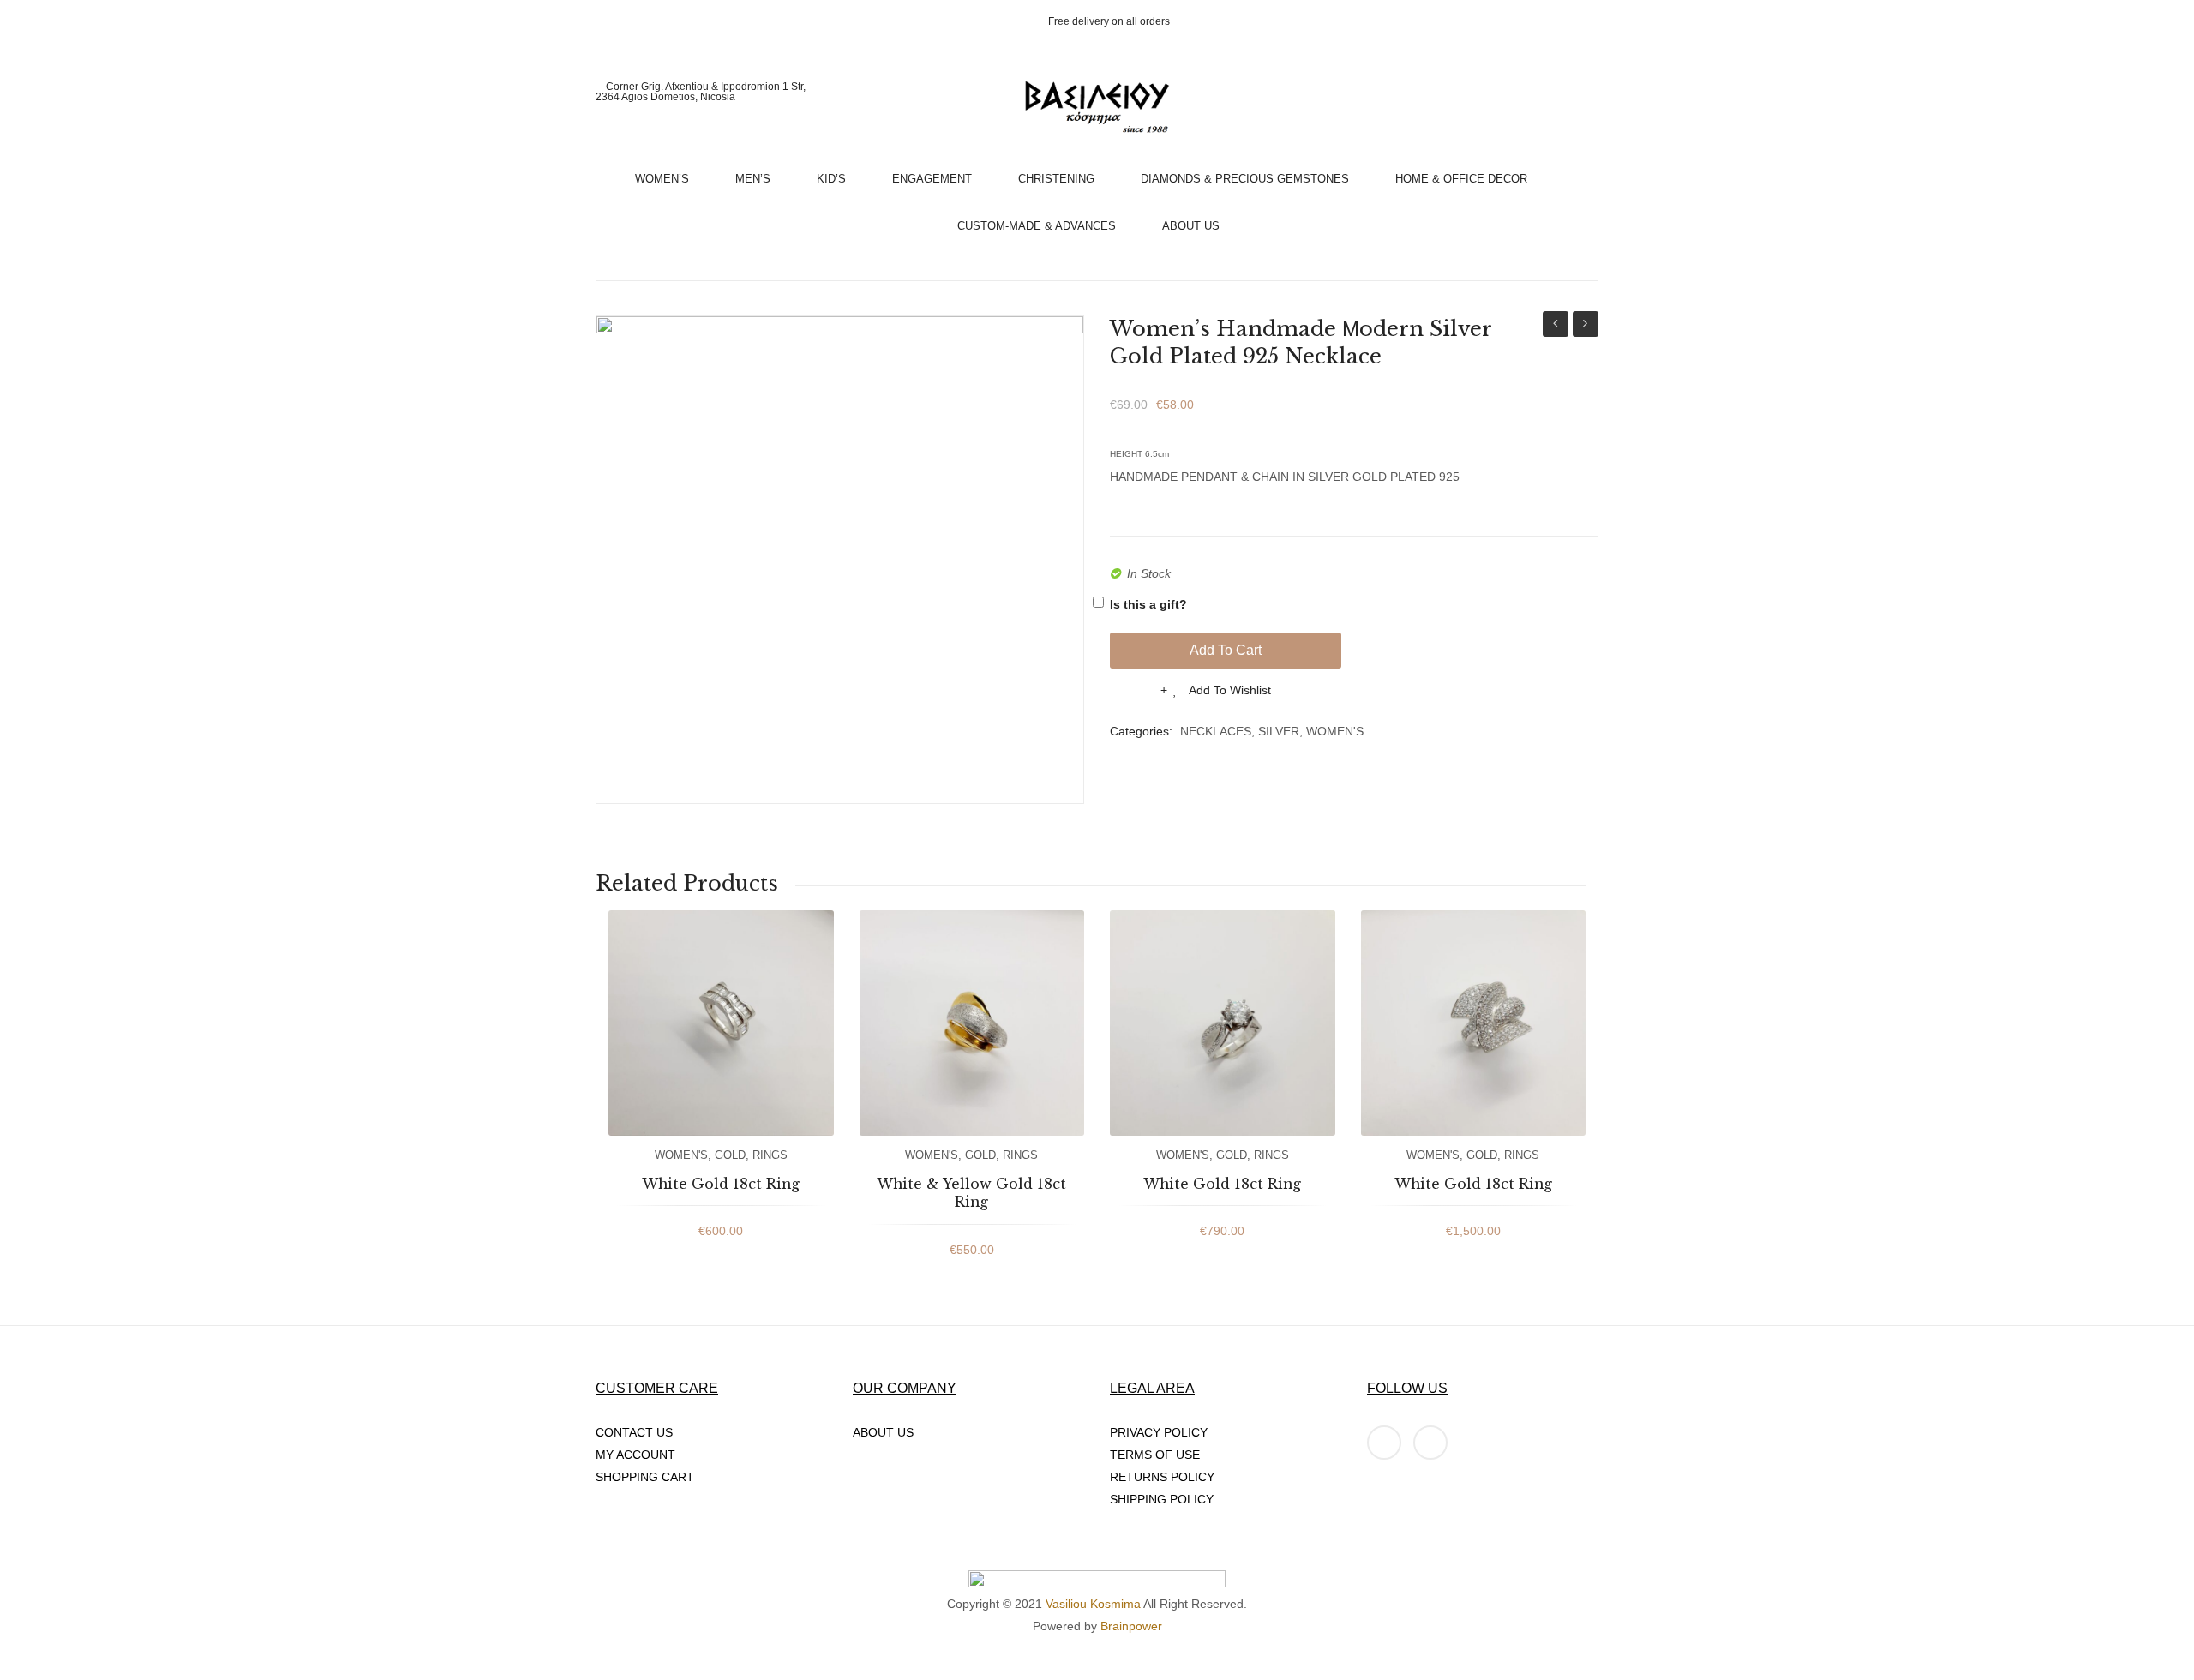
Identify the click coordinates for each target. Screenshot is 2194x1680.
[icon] (1384, 1443)
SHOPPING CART (645, 1477)
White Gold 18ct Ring (721, 1184)
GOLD (730, 1155)
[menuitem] (669, 174)
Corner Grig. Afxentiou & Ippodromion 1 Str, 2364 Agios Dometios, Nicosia (701, 92)
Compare (1135, 695)
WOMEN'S (1335, 731)
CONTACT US (634, 1432)
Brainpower (1131, 1626)
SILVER (1279, 731)
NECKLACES (1216, 731)
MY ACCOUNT (635, 1455)
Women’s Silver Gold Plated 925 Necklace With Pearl (1586, 326)
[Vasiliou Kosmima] (1097, 107)
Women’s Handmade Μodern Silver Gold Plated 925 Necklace (1556, 326)
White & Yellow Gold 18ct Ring (971, 1193)
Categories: (1141, 731)
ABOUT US (883, 1432)
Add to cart (1226, 650)
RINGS (770, 1155)
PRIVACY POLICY (1159, 1432)
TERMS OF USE (1155, 1455)
